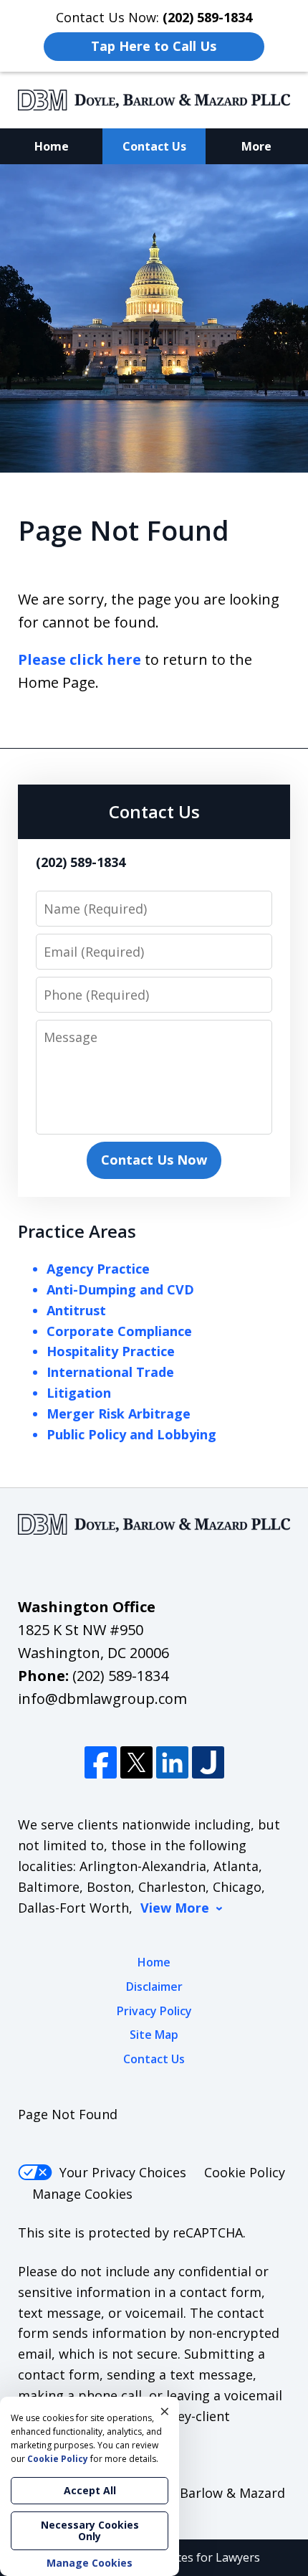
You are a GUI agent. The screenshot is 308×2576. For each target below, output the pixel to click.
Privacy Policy (154, 2011)
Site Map (154, 2035)
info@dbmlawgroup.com (102, 1699)
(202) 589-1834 (120, 1676)
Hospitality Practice (111, 1351)
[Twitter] (136, 1762)
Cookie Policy (245, 2172)
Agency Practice (98, 1269)
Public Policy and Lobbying (131, 1434)
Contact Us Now (154, 1160)
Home (52, 146)
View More (175, 1908)
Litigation (79, 1393)
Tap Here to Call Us (154, 46)
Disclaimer (154, 1987)
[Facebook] (101, 1762)
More (256, 146)
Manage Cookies (82, 2194)
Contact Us (154, 146)
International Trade (110, 1372)
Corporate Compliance (119, 1331)
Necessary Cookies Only (90, 2530)
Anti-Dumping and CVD (120, 1289)
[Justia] (208, 1762)
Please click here (80, 659)
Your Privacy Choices (123, 2172)
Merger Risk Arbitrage (119, 1414)
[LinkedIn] (172, 1762)
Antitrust (76, 1310)
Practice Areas (77, 1231)
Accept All (90, 2490)
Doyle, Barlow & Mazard (212, 2493)
